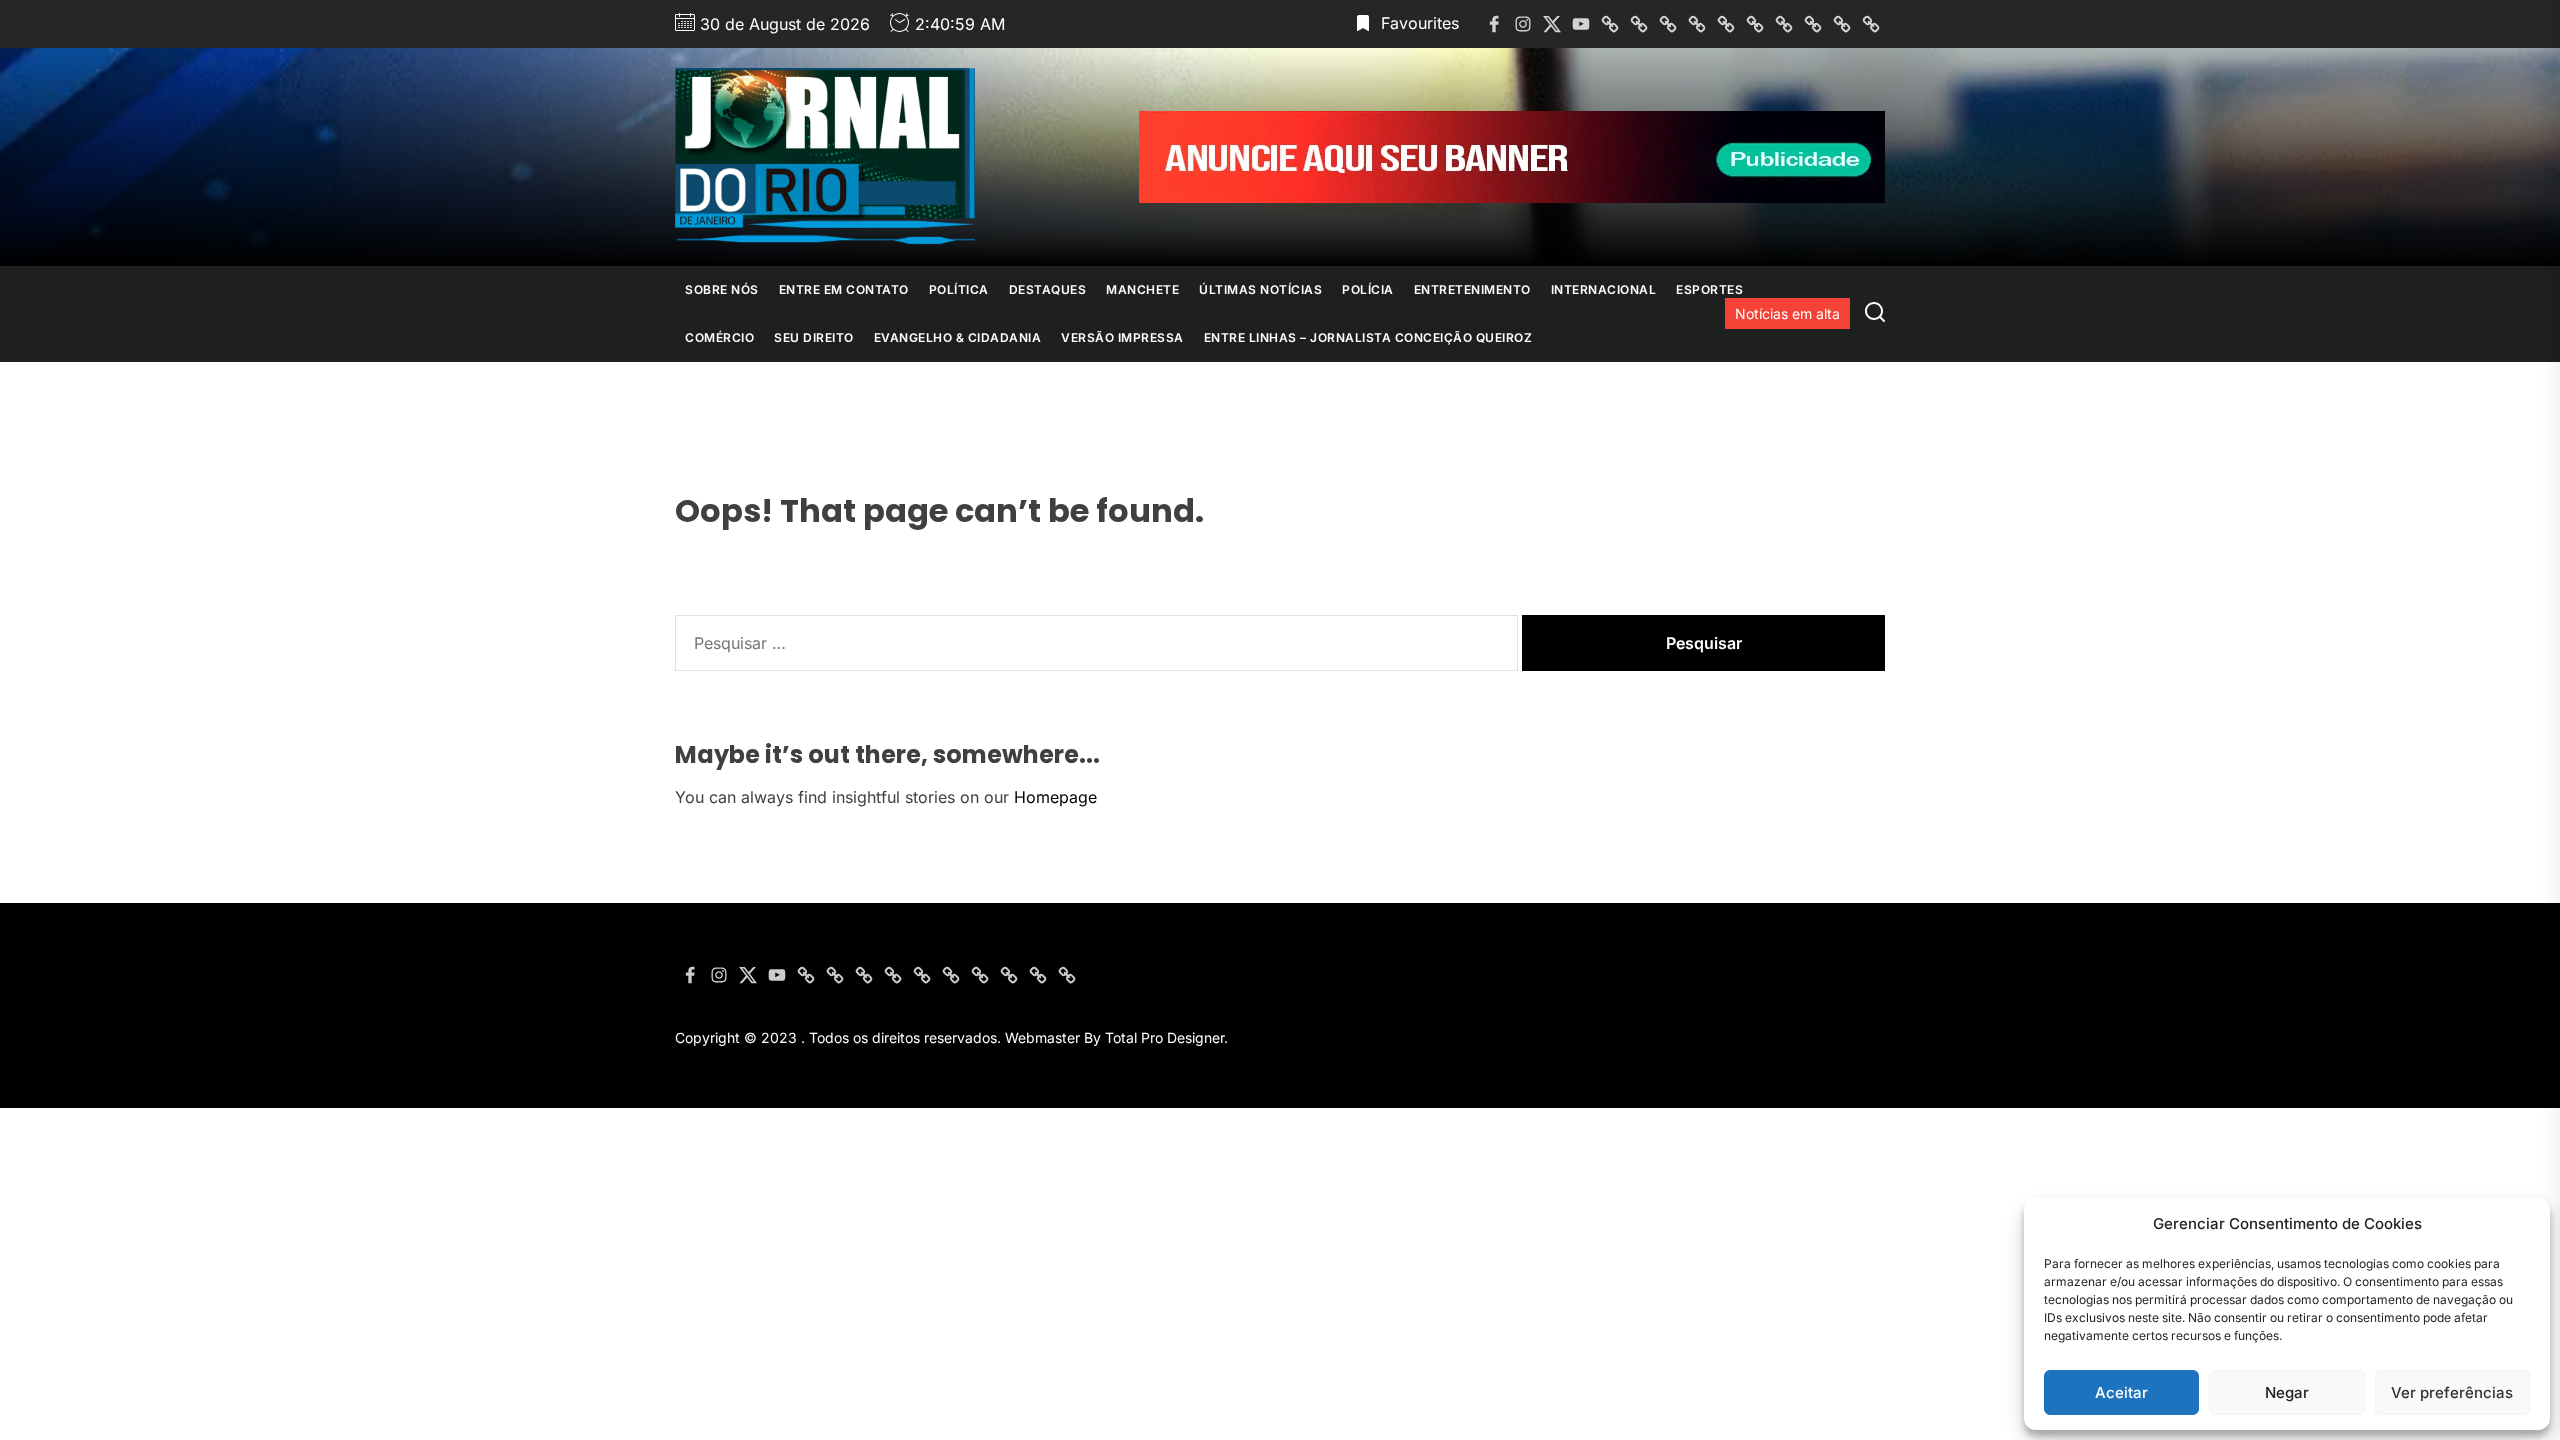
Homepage (1055, 797)
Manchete (1142, 289)
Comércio (719, 337)
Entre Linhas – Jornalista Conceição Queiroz (1368, 337)
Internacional (1604, 289)
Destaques (1048, 289)
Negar (2287, 1392)
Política (959, 289)
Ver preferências (2452, 1392)
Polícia (1368, 289)
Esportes (1709, 289)
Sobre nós (722, 289)
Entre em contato (844, 289)
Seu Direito (814, 337)
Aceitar (2121, 1392)
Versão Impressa (1122, 337)
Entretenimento (1472, 289)
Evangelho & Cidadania (958, 337)
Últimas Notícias (1260, 289)
